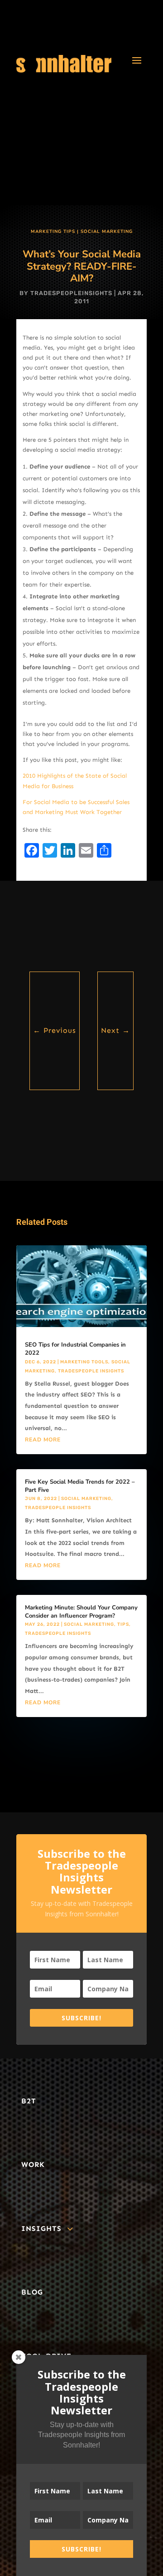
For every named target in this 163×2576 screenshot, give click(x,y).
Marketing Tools (84, 1362)
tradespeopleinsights (71, 293)
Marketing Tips (53, 232)
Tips (123, 1624)
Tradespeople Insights (91, 1371)
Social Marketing (107, 232)
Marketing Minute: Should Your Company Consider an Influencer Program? (81, 1612)
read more (43, 1440)
